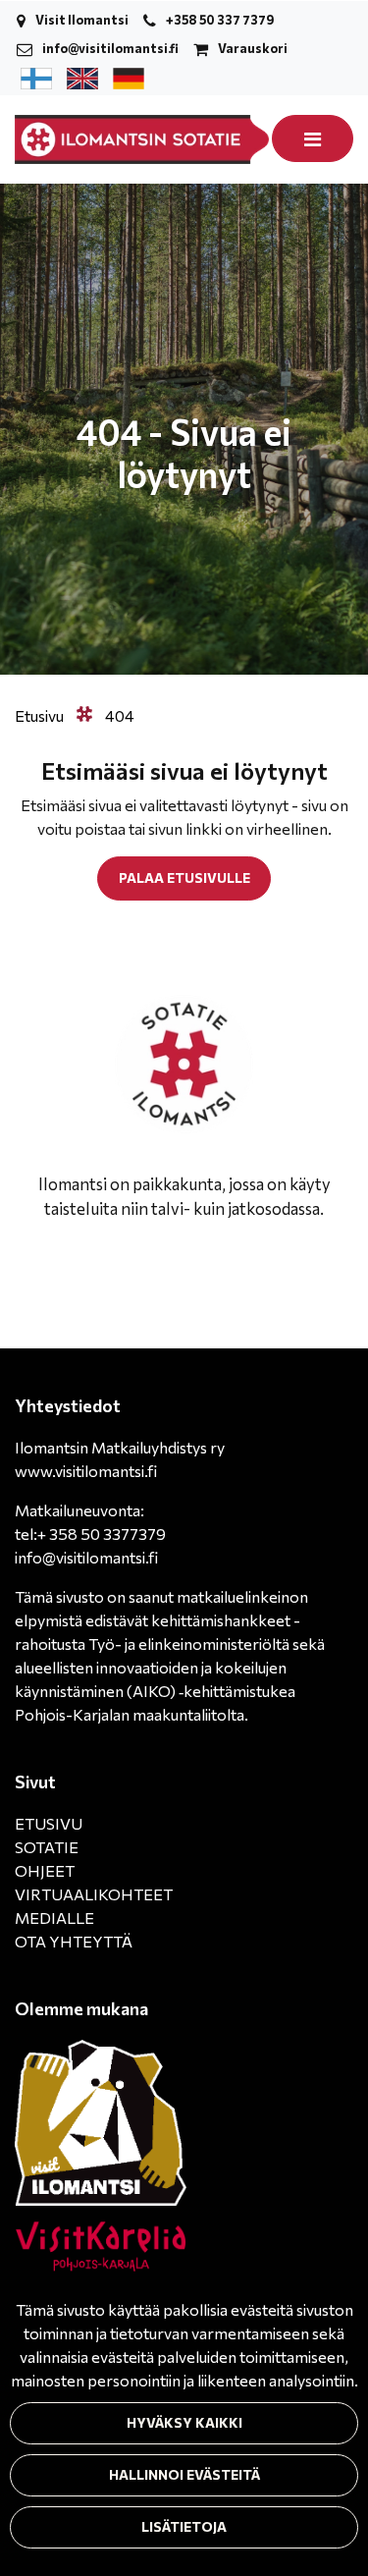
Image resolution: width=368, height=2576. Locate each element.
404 (120, 715)
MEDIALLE (54, 1918)
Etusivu (41, 715)
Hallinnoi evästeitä (184, 2474)
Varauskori (253, 48)
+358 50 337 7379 (220, 20)
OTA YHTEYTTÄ (74, 1941)
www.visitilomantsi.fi (86, 1471)
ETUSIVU (49, 1823)
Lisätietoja (184, 2526)
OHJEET (45, 1870)
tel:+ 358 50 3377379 (90, 1534)
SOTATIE (47, 1847)
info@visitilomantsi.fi (110, 48)
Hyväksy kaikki (184, 2422)
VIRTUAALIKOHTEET (94, 1894)
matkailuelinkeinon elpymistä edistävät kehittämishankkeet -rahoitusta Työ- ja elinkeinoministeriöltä (161, 1620)
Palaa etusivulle (184, 877)
